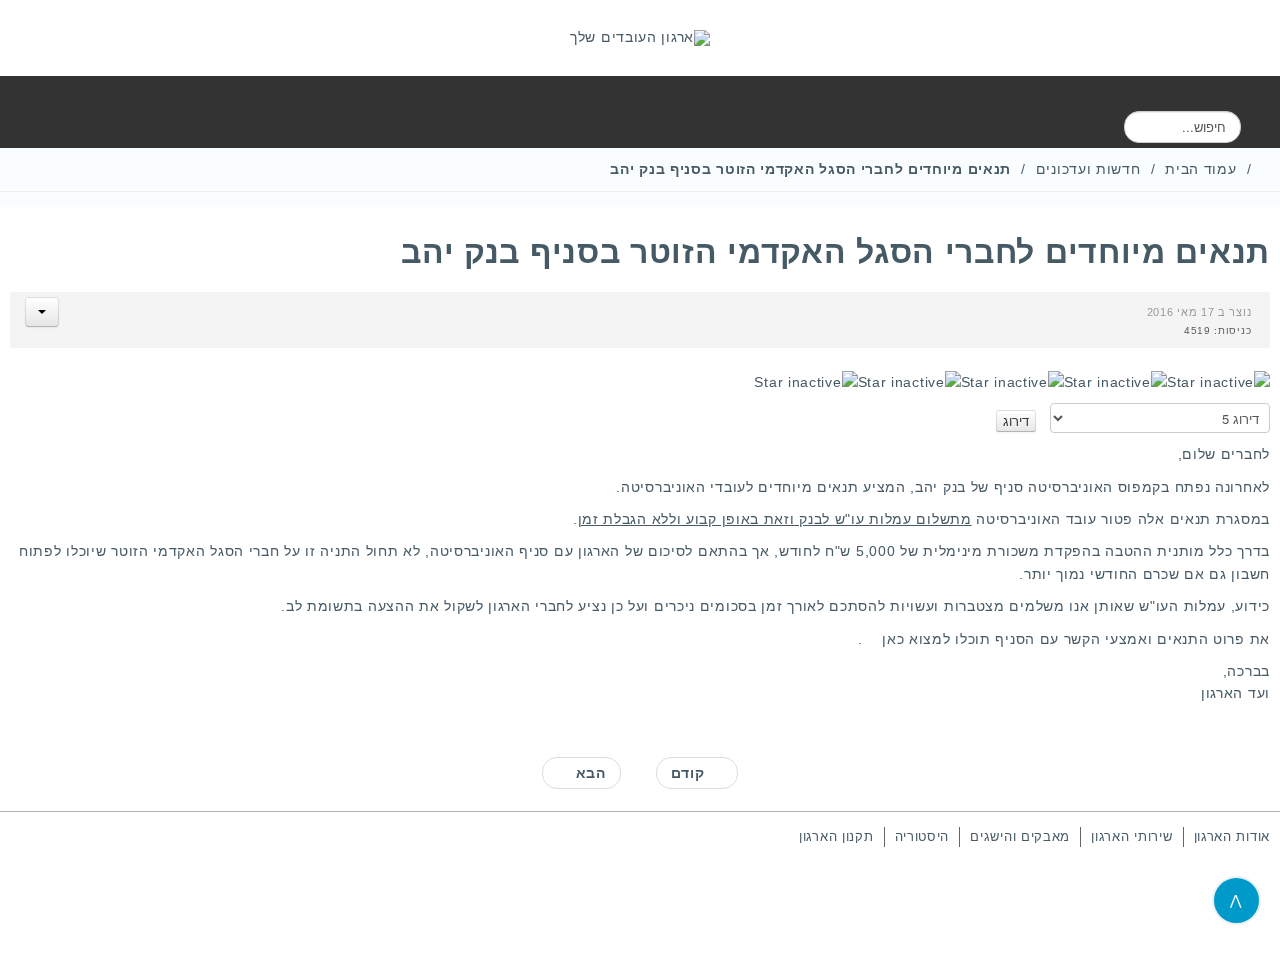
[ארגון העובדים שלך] (640, 38)
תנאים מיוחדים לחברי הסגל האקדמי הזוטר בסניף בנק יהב (835, 252)
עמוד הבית (1200, 169)
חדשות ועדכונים (1088, 169)
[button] (42, 312)
